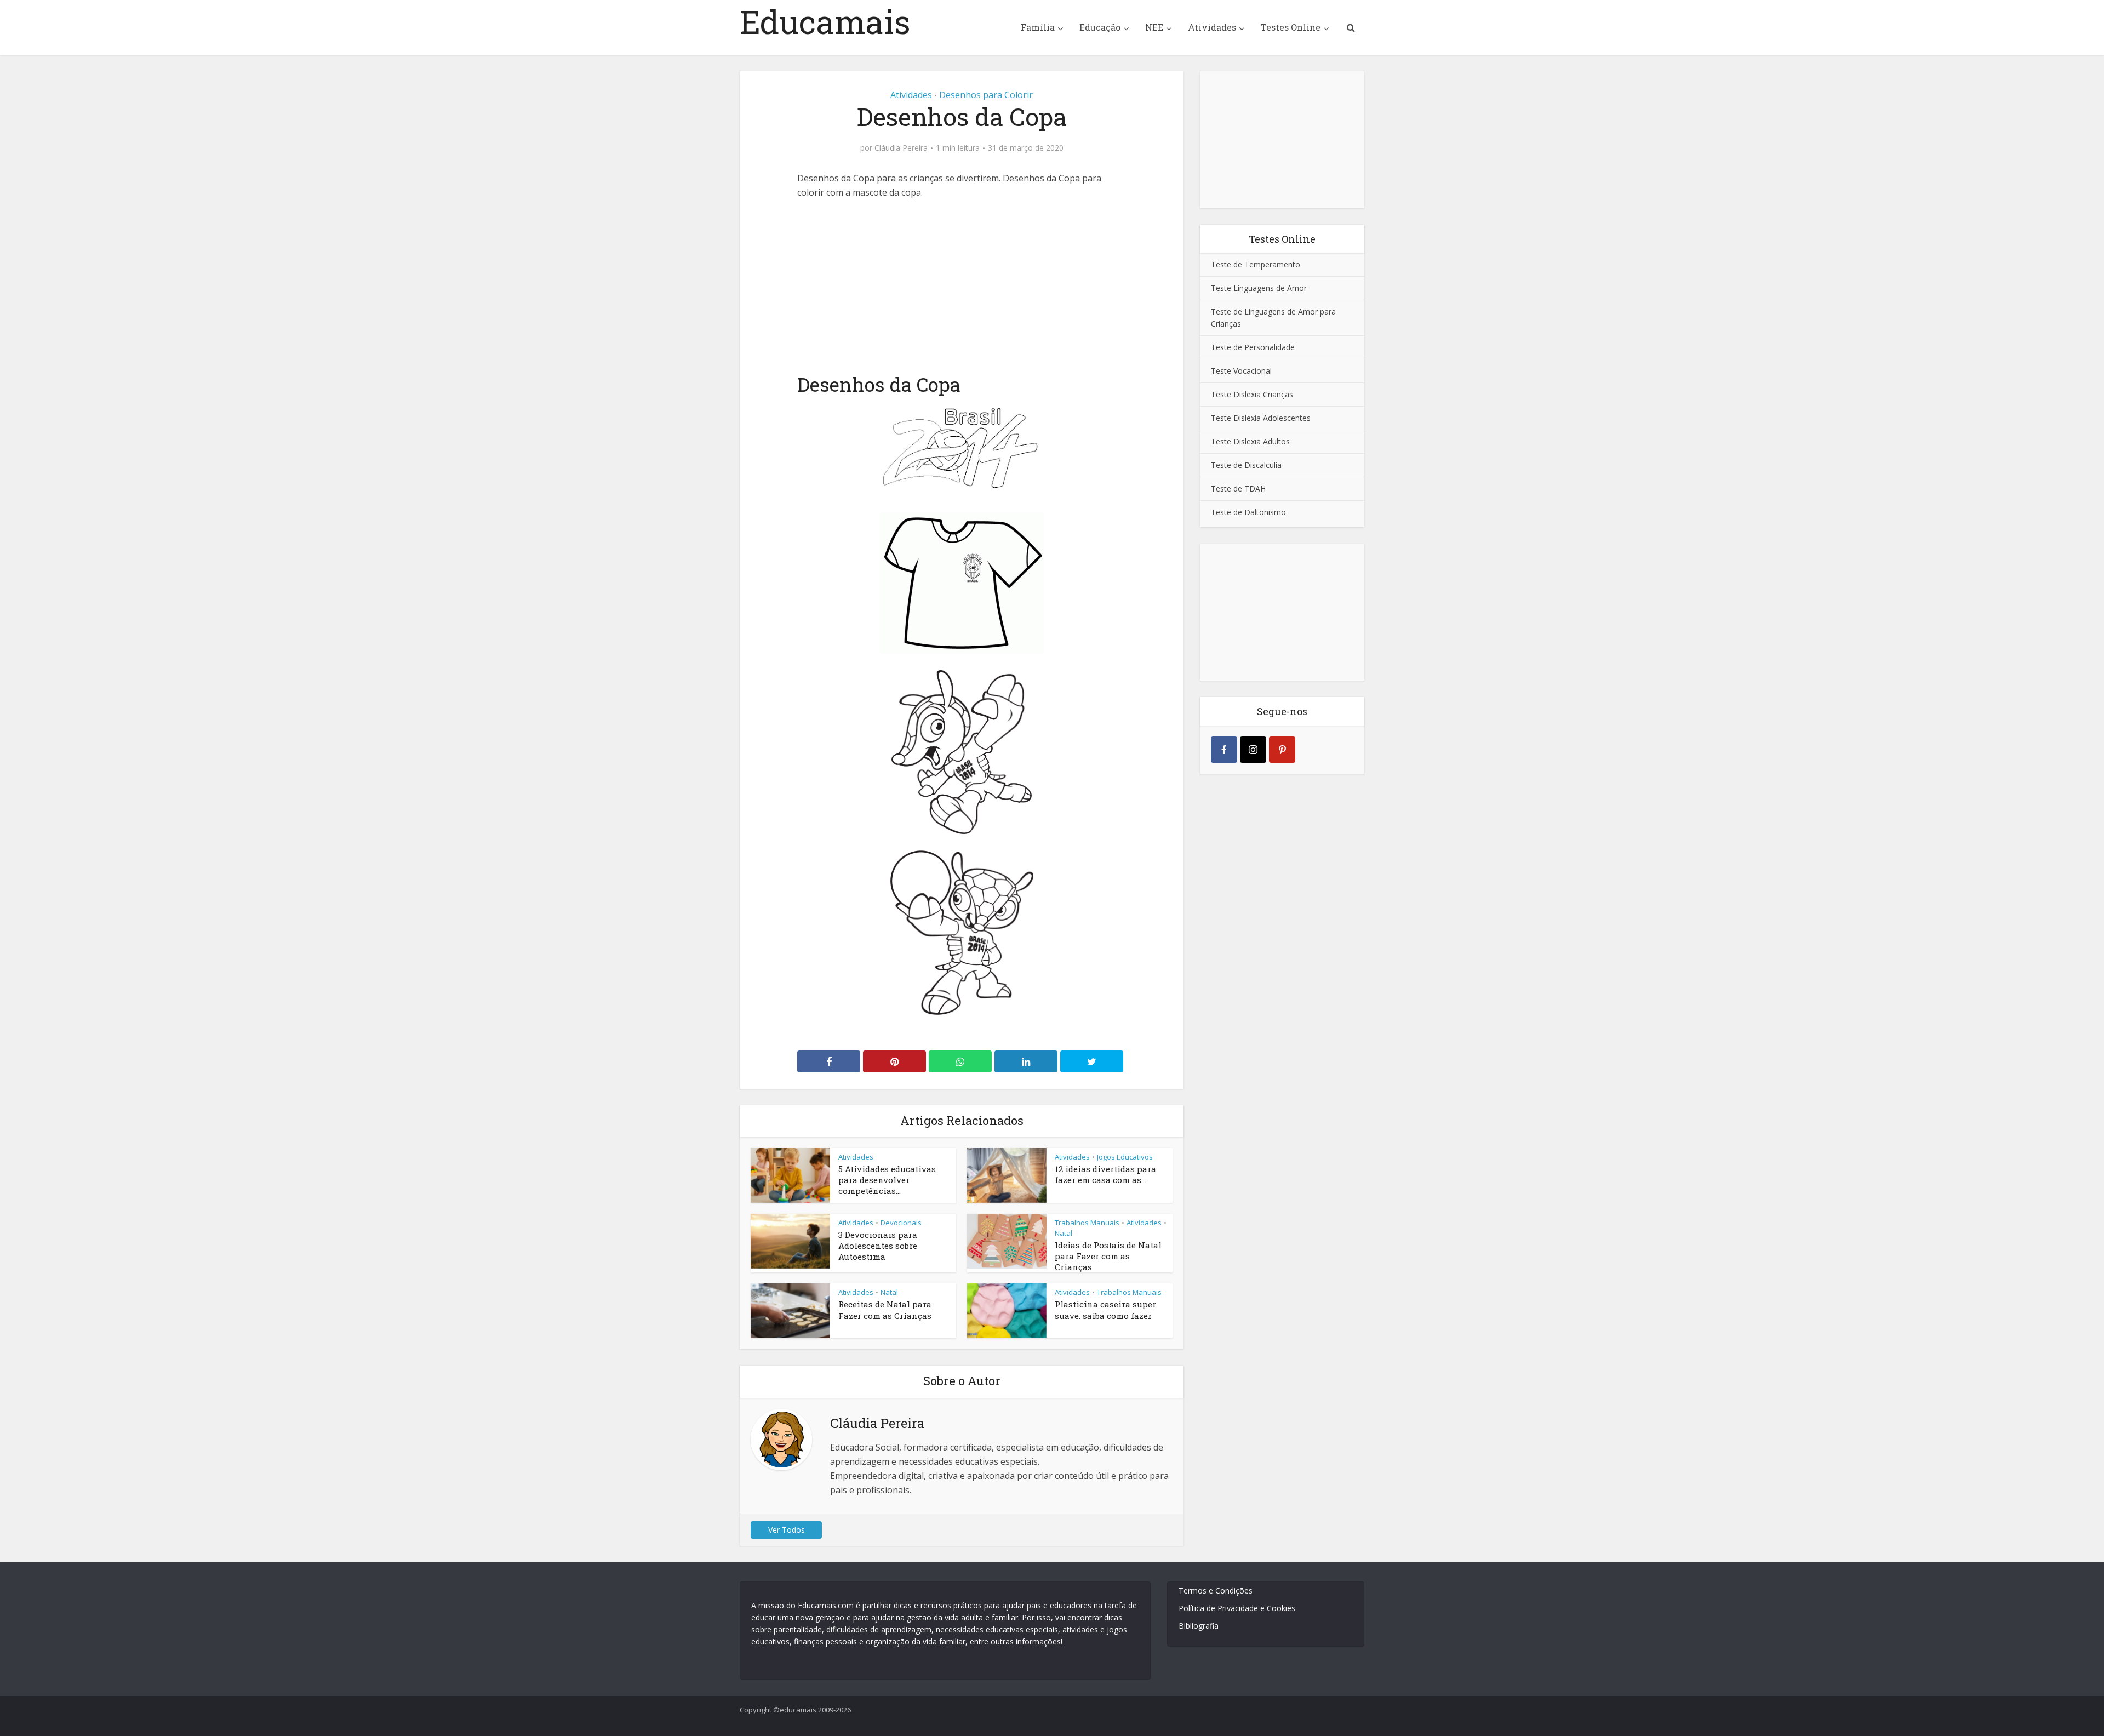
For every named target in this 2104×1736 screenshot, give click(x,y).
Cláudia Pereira (901, 148)
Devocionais (901, 1223)
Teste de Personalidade (1253, 347)
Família (1038, 27)
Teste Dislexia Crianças (1252, 394)
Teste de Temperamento (1256, 264)
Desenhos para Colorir (986, 95)
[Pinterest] (1282, 750)
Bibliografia (1199, 1626)
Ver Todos (787, 1530)
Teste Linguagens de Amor (1259, 288)
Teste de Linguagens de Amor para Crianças (1273, 318)
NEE (1154, 27)
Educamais (825, 21)
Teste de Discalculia (1246, 465)
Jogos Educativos (1125, 1157)
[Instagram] (1253, 750)
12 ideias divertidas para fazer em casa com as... (1105, 1174)
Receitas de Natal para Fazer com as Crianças (885, 1310)
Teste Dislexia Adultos (1250, 441)
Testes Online (1291, 27)
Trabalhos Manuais (1087, 1223)
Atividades (1212, 27)
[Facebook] (1224, 750)
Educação (1100, 27)
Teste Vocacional (1241, 371)
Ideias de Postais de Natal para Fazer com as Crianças (1108, 1256)
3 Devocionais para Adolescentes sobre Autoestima (878, 1246)
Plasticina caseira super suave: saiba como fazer (1105, 1310)
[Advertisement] (962, 284)
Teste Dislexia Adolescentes (1261, 418)
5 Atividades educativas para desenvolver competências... (887, 1180)
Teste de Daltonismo (1248, 512)
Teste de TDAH (1238, 489)
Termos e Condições (1216, 1591)
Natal (1064, 1233)
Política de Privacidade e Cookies (1237, 1608)
